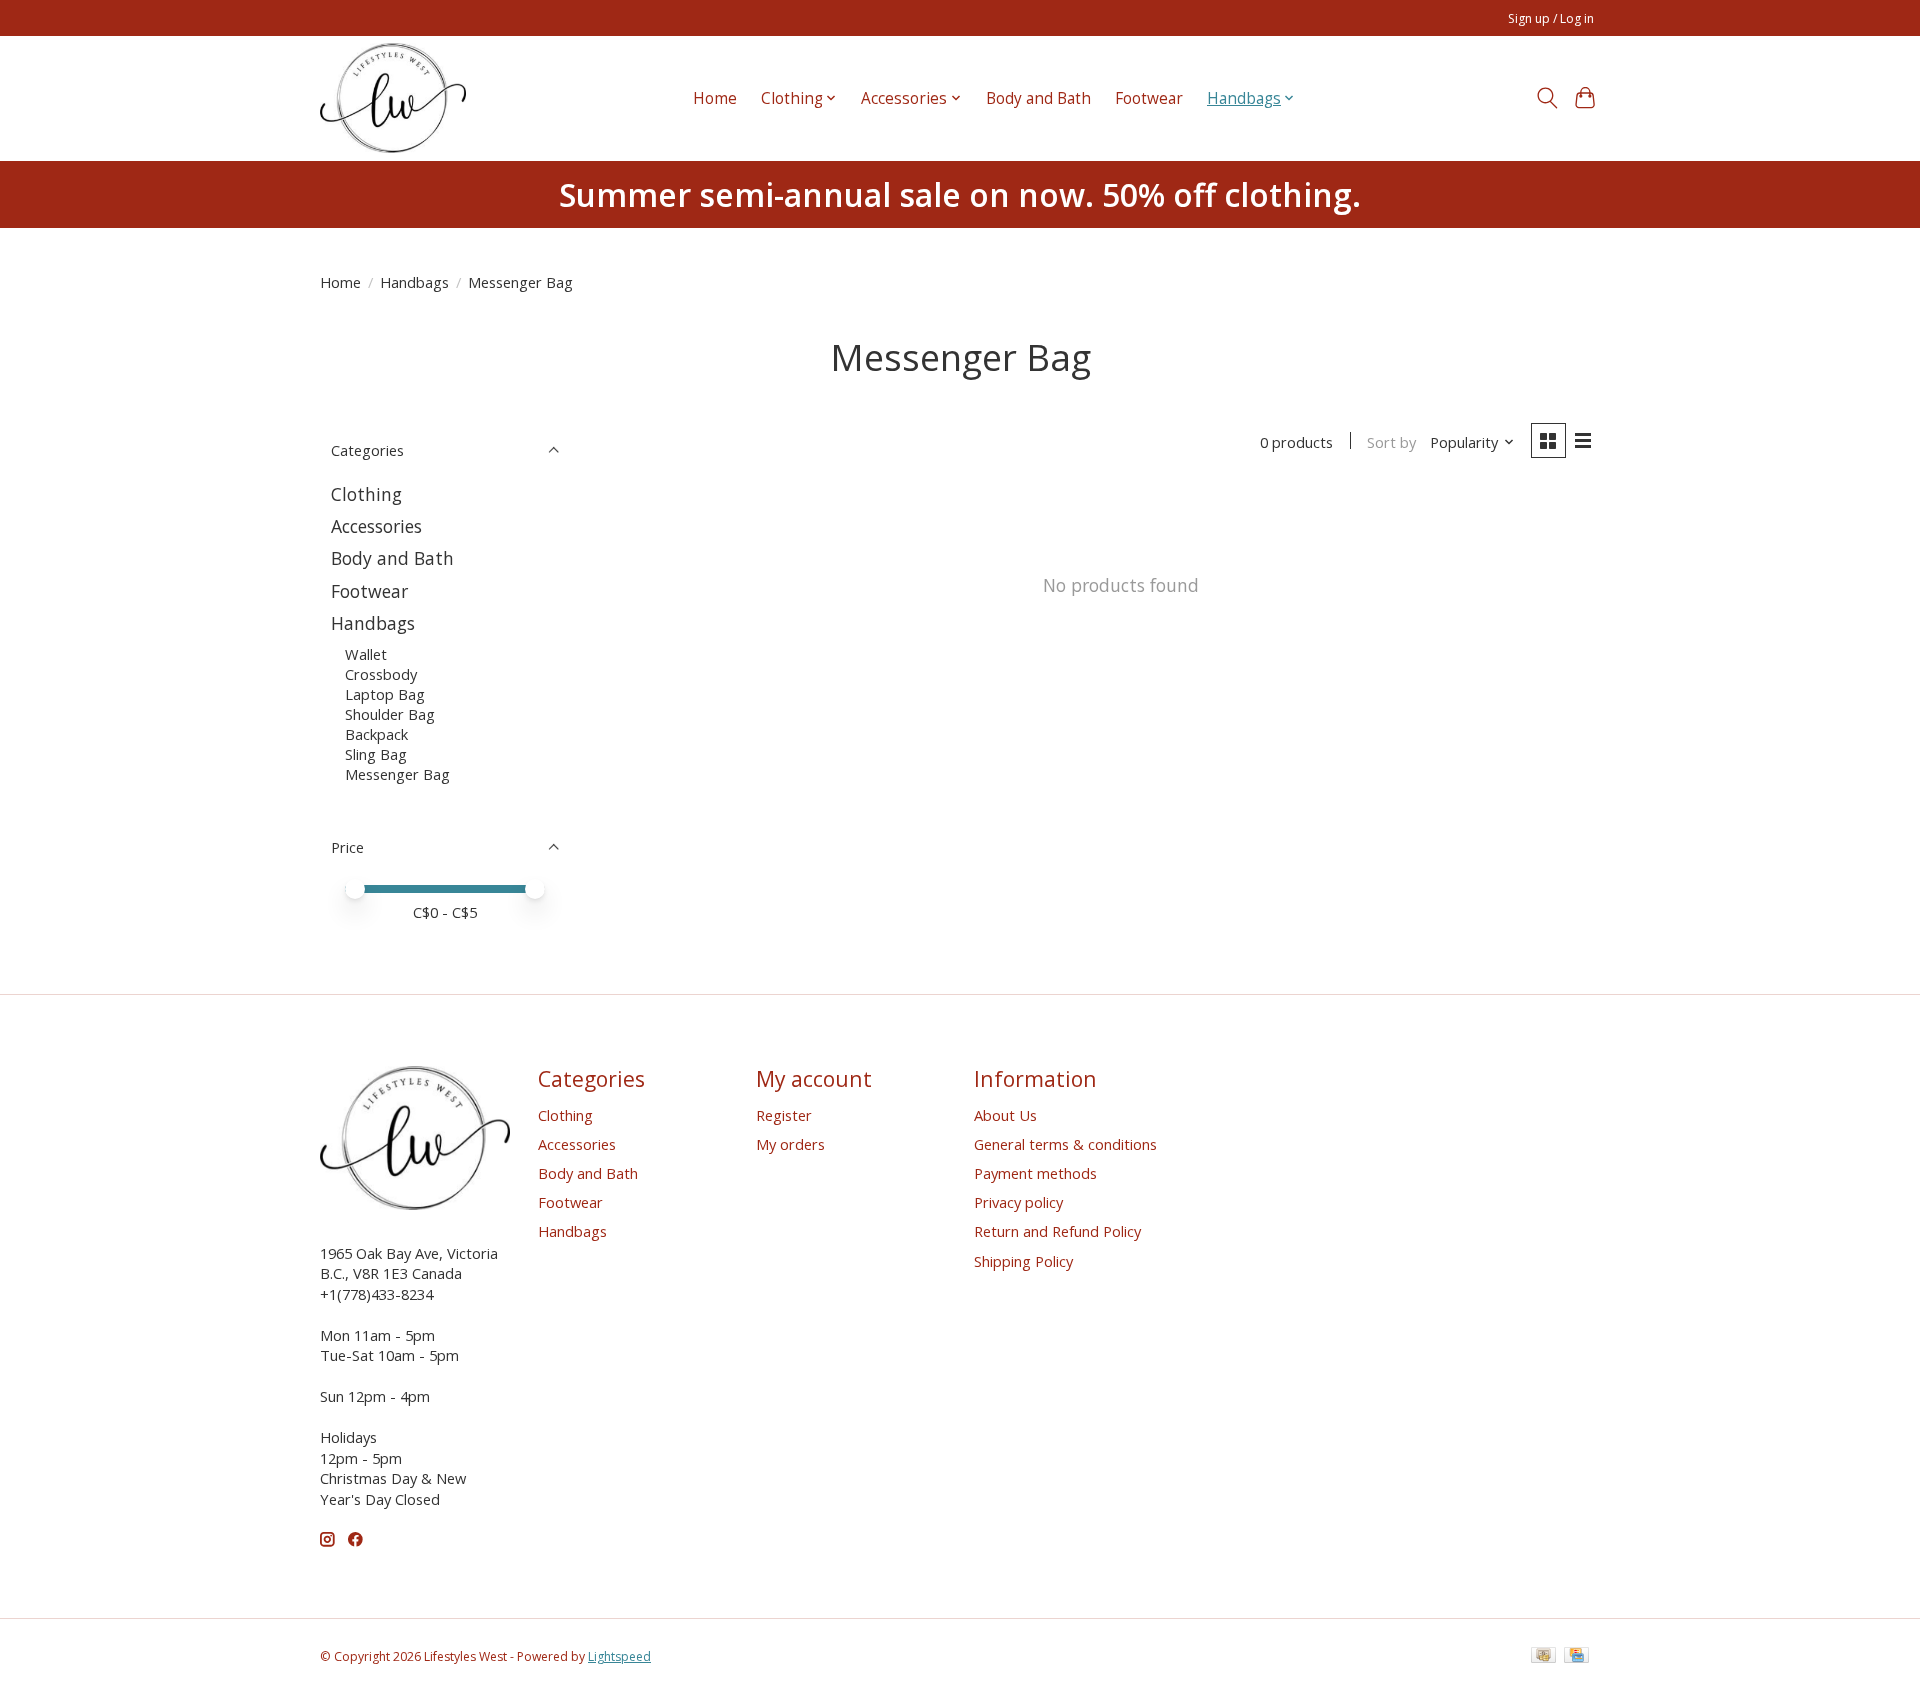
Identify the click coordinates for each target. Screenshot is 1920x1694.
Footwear (1149, 98)
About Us (1005, 1115)
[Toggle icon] (1546, 98)
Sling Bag (376, 754)
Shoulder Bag (390, 714)
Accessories (376, 526)
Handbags (414, 282)
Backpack (376, 734)
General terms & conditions (1065, 1144)
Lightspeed (619, 1656)
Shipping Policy (1023, 1261)
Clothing (366, 494)
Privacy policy (1018, 1202)
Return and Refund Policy (1057, 1231)
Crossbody (381, 674)
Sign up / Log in (1551, 18)
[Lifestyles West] (393, 98)
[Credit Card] (1576, 1657)
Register (784, 1115)
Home (715, 98)
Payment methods (1035, 1173)
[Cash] (1543, 1657)
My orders (790, 1144)
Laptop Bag (385, 694)
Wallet (366, 654)
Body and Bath (1038, 98)
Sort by (1391, 442)
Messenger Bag (397, 774)
